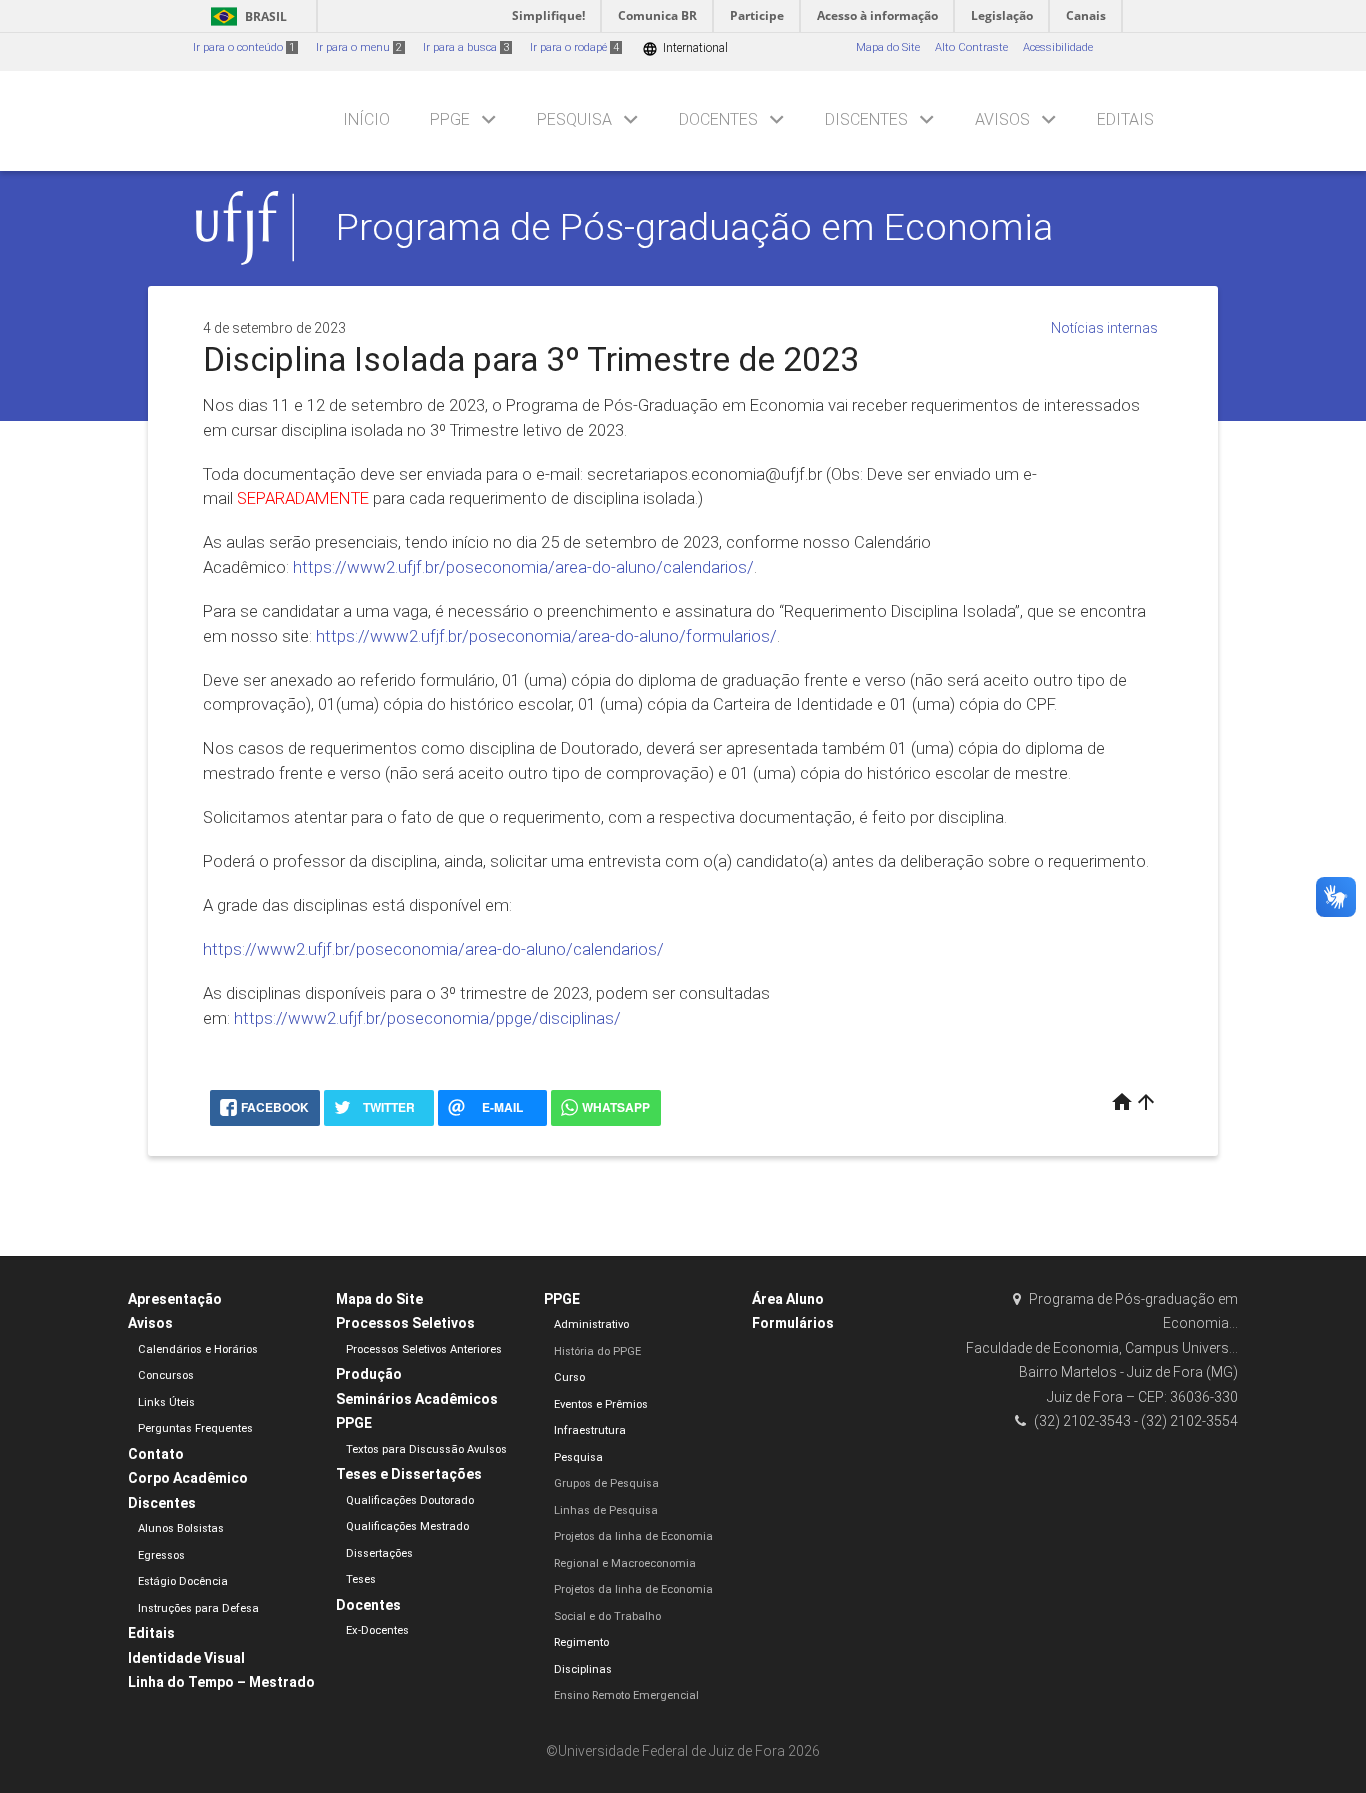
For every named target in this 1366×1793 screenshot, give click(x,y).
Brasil (245, 16)
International (685, 48)
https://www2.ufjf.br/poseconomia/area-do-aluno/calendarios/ (523, 567)
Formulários (793, 1323)
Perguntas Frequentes (195, 1428)
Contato (156, 1454)
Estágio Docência (183, 1581)
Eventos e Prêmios (601, 1404)
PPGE (450, 119)
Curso (569, 1377)
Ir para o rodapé (574, 47)
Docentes (718, 119)
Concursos (166, 1375)
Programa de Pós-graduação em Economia (694, 227)
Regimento (581, 1642)
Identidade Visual (186, 1658)
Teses (361, 1579)
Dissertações (379, 1553)
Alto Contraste (971, 47)
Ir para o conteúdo (244, 47)
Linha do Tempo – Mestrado (221, 1682)
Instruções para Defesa (198, 1608)
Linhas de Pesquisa (606, 1510)
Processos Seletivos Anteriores (424, 1349)
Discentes (866, 119)
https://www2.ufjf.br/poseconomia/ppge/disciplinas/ (427, 1018)
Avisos (1002, 119)
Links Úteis (166, 1402)
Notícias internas (1104, 328)
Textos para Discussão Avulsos (426, 1449)
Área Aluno (788, 1299)
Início (366, 119)
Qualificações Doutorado (410, 1500)
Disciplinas (583, 1669)
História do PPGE (597, 1351)
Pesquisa (574, 119)
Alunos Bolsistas (181, 1528)
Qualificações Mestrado (407, 1526)
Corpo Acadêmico (188, 1478)
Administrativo (591, 1324)
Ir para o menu (359, 47)
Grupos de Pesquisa (606, 1483)
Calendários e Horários (198, 1349)
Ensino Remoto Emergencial (626, 1695)
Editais (1125, 119)
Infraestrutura (590, 1430)
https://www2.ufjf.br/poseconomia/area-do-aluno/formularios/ (546, 636)
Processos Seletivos (405, 1323)
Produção (369, 1374)
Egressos (161, 1555)
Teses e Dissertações (409, 1474)
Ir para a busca (466, 47)
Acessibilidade (1058, 47)
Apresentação (175, 1299)
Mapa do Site (888, 47)
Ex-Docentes (377, 1630)
